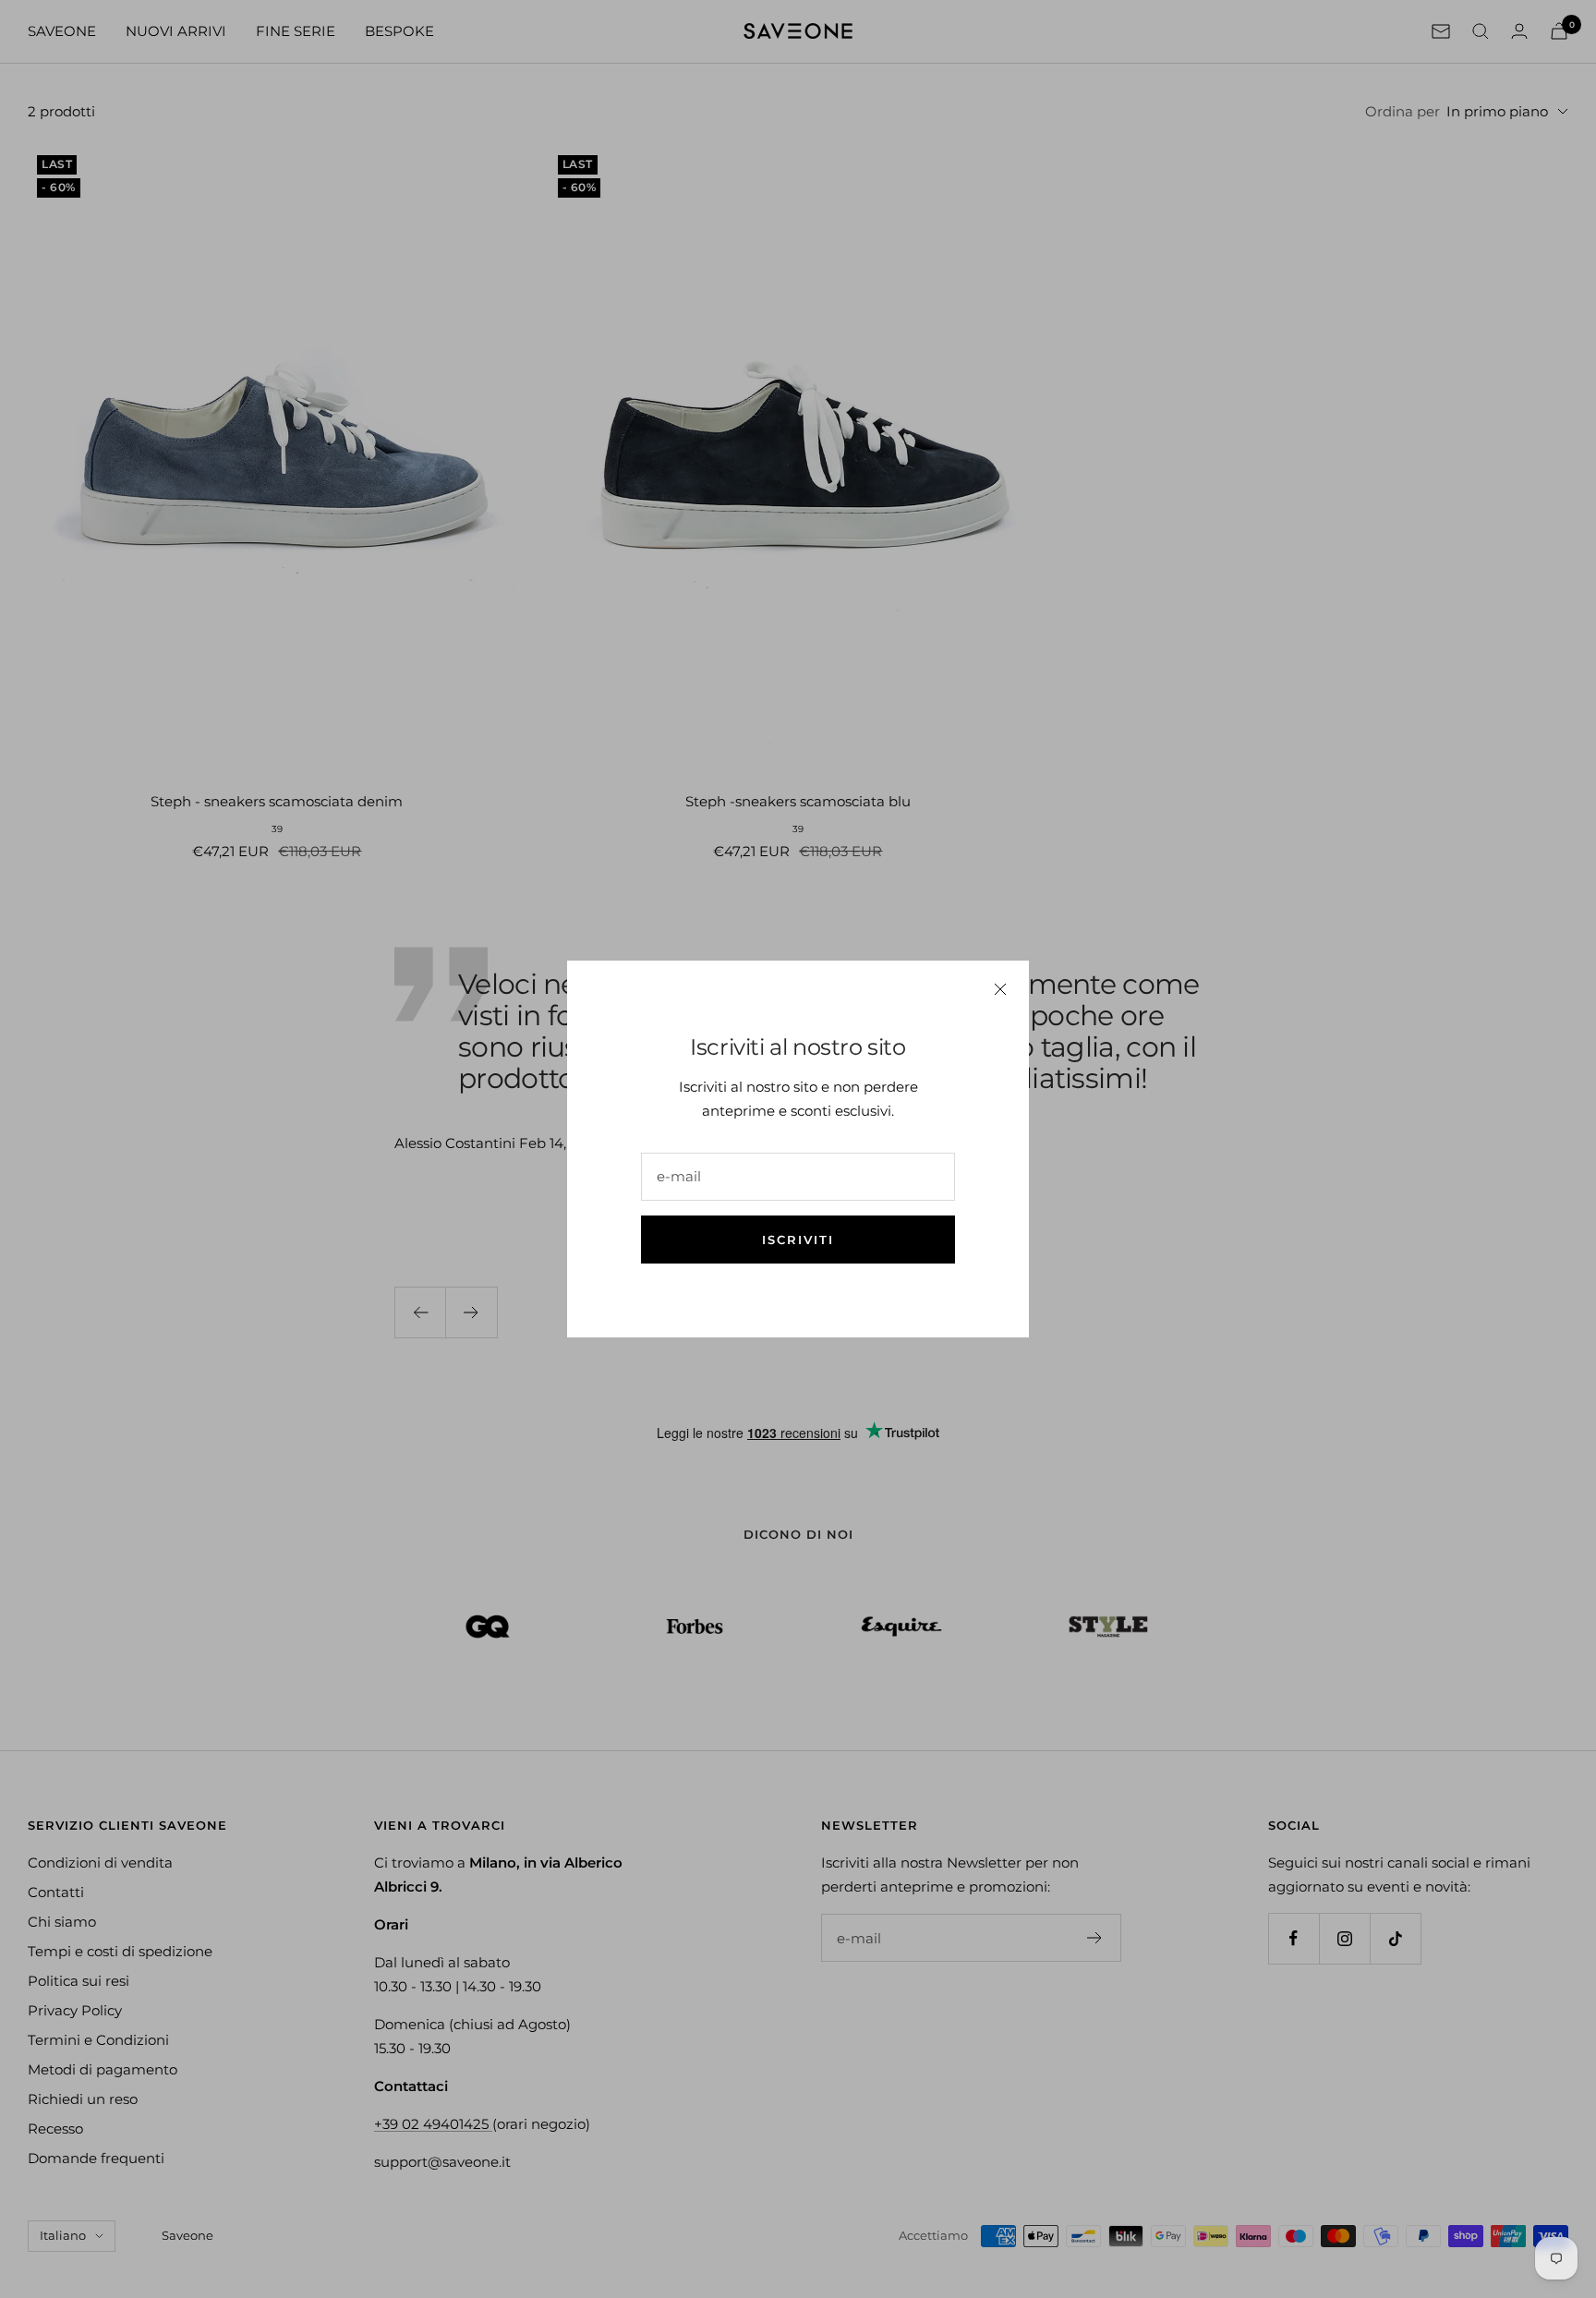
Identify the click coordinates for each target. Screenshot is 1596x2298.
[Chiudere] (1000, 989)
